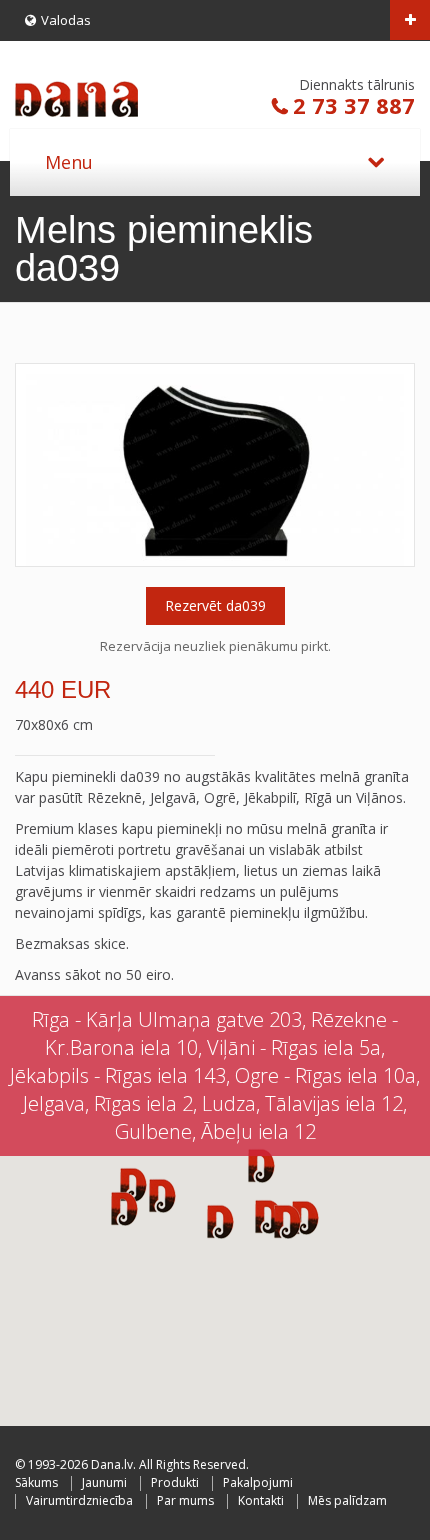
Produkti (175, 1482)
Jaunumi (104, 1482)
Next (394, 465)
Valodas (66, 20)
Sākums (36, 1482)
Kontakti (261, 1500)
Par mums (185, 1500)
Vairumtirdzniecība (79, 1500)
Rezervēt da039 (215, 605)
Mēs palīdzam (347, 1500)
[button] (287, 1221)
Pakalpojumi (258, 1482)
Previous (36, 465)
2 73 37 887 (354, 105)
